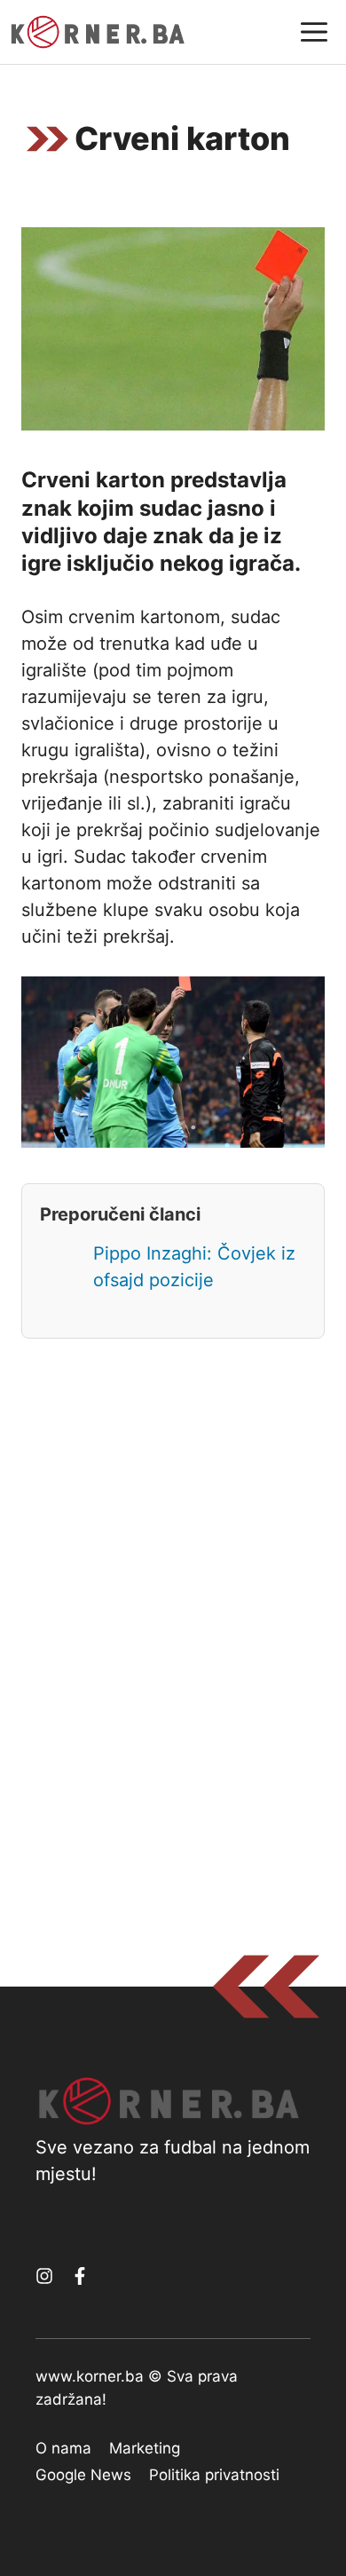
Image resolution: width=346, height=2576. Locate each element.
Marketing (145, 2448)
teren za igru (210, 697)
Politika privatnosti (214, 2475)
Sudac (100, 857)
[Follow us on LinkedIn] (80, 2276)
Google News (83, 2475)
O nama (63, 2448)
